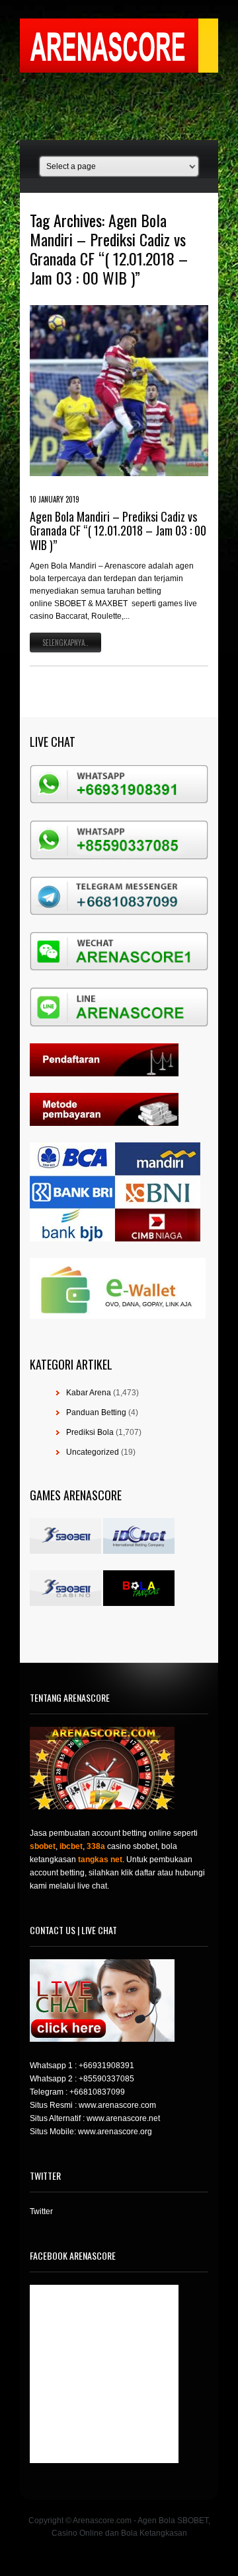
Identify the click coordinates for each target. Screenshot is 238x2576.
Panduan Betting (96, 1412)
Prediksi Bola (90, 1432)
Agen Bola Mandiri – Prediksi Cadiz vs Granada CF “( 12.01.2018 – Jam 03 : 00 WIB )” (118, 531)
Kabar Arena (89, 1393)
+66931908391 (106, 2066)
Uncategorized (93, 1452)
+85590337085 (106, 2079)
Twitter (41, 2211)
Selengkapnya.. (65, 643)
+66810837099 (97, 2092)
